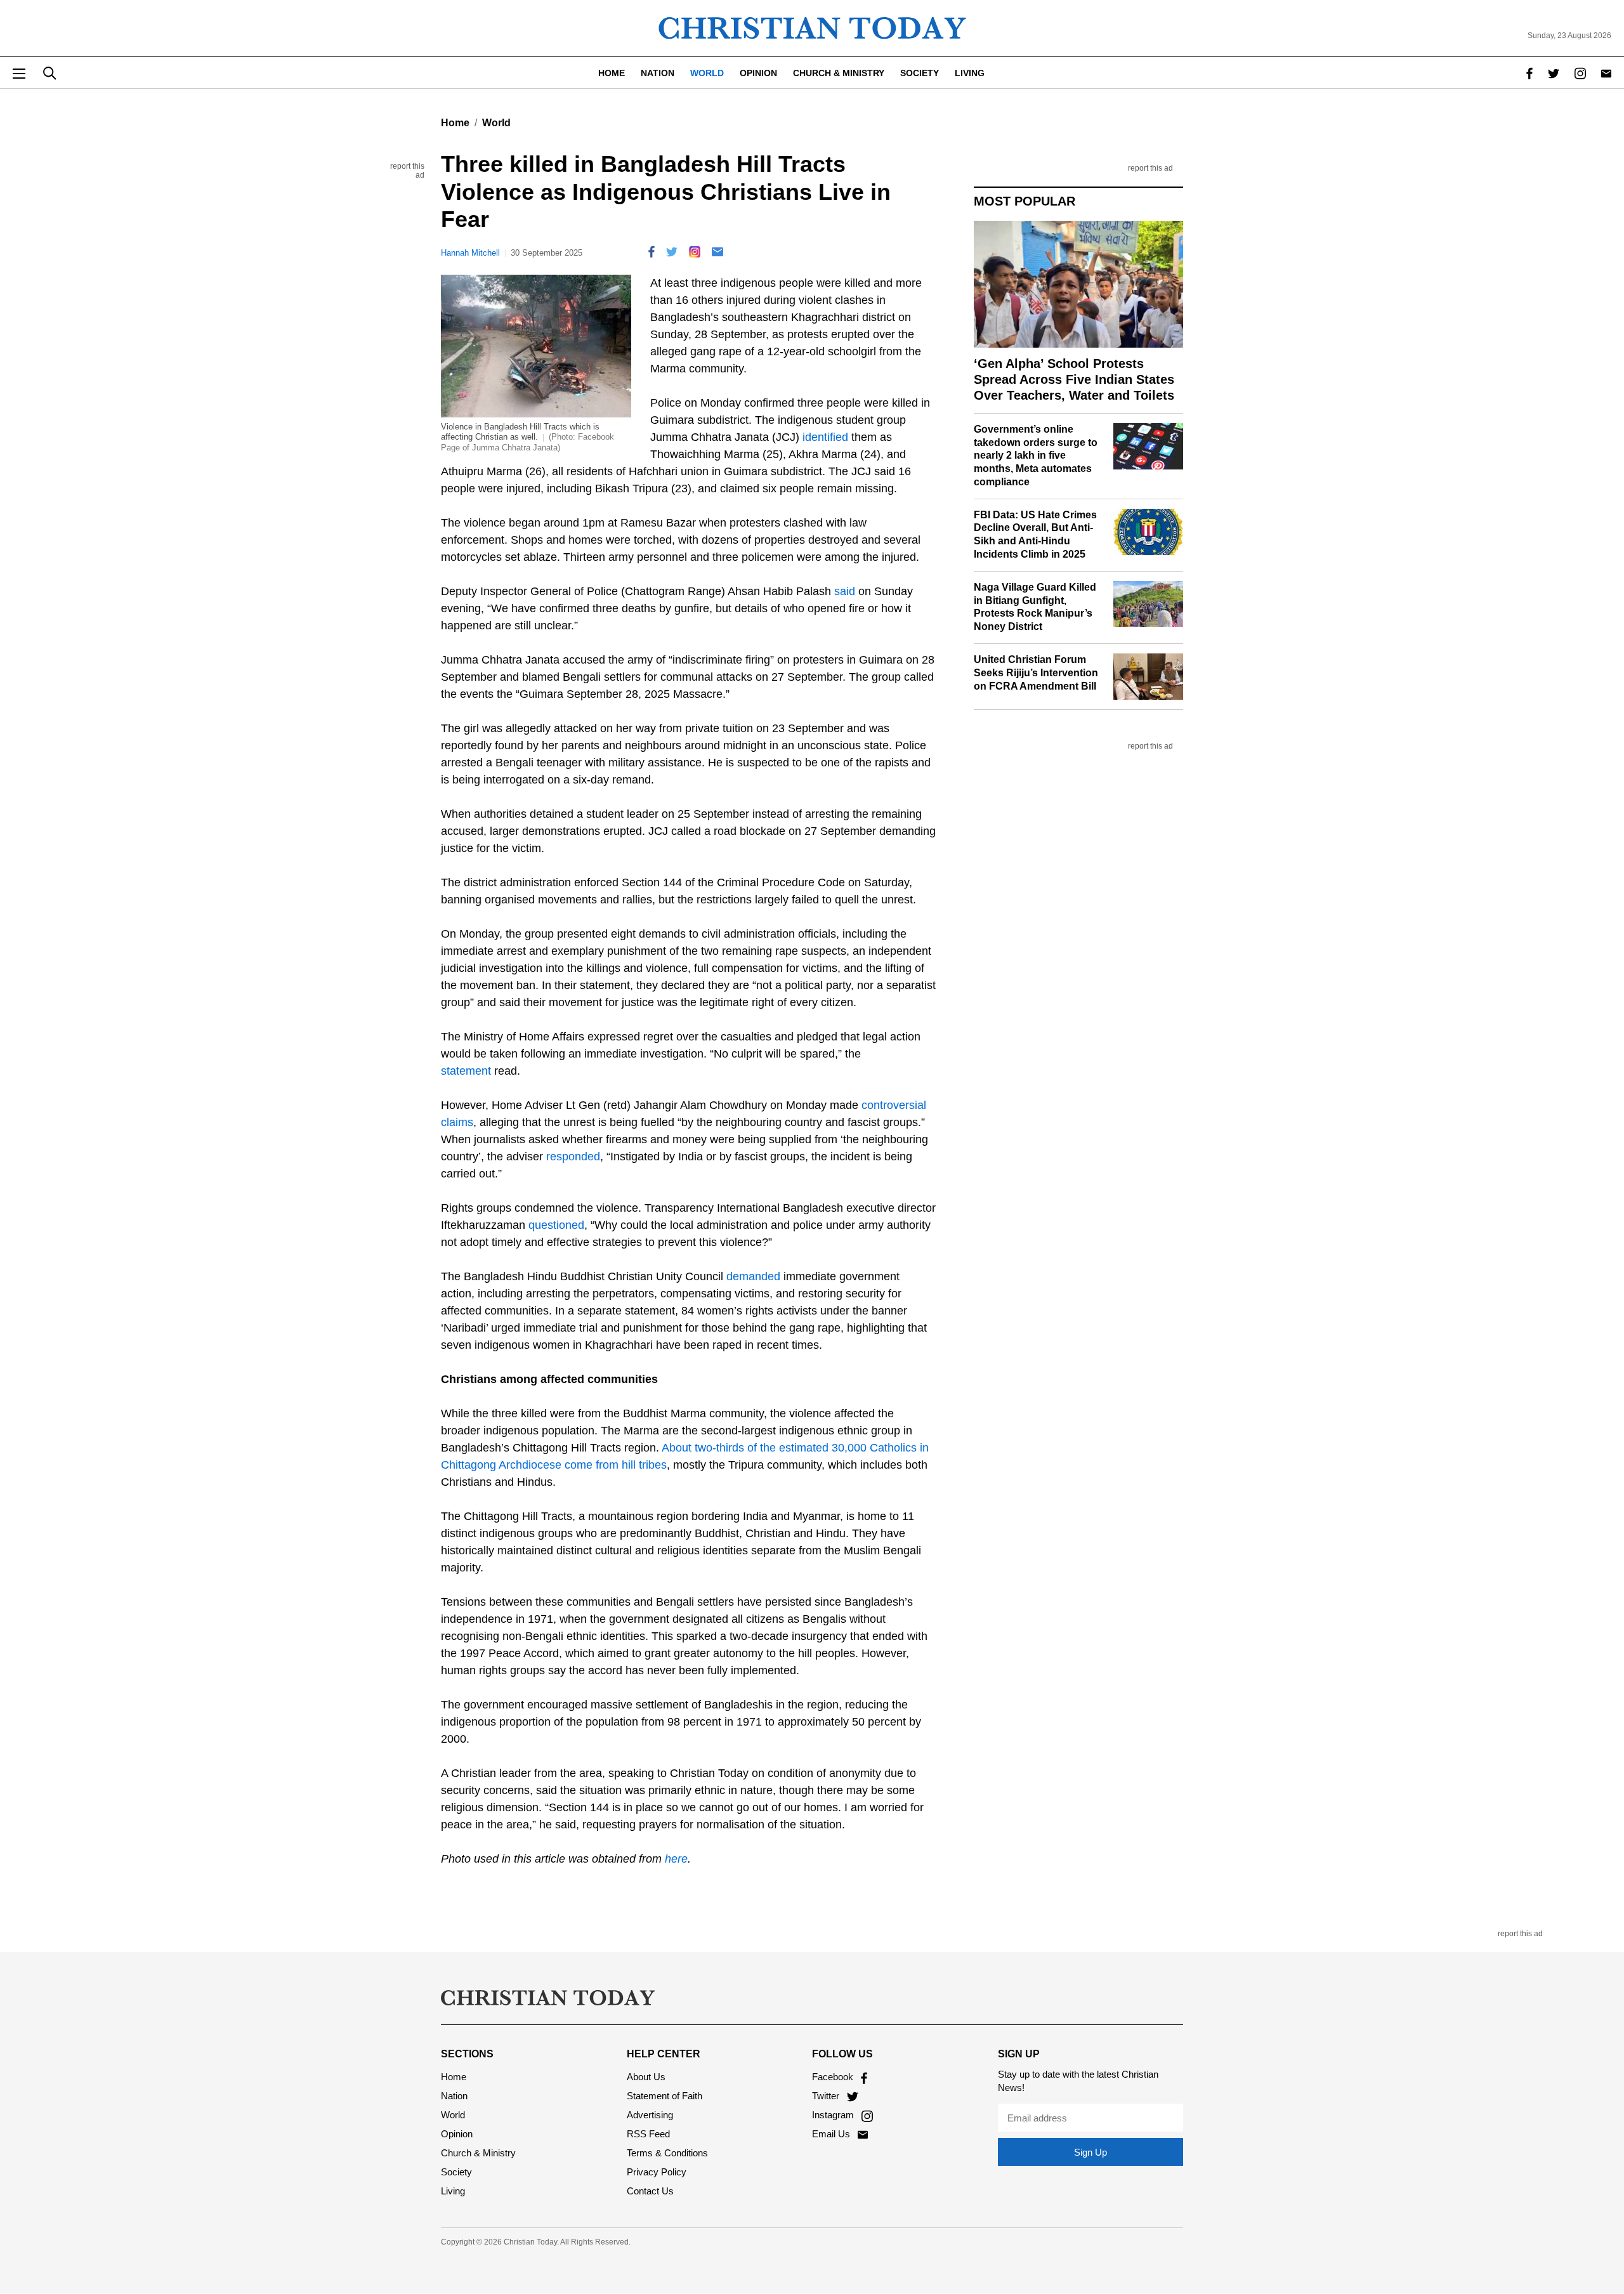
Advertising (650, 2115)
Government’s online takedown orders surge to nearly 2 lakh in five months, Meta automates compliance (1036, 456)
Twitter (827, 2096)
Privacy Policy (657, 2172)
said (845, 591)
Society (920, 73)
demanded (753, 1276)
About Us (646, 2077)
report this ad (396, 169)
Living (970, 73)
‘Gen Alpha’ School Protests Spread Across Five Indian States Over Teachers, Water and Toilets (1074, 379)
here (676, 1859)
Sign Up (1090, 2152)
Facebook (834, 2077)
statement (466, 1071)
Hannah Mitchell (470, 253)
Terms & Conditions (667, 2153)
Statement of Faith (665, 2096)
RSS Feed (648, 2134)
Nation (658, 73)
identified (825, 437)
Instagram (834, 2115)
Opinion (758, 73)
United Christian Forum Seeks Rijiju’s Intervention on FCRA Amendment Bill (1036, 673)
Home (612, 73)
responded (573, 1157)
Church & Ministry (839, 73)
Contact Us (650, 2191)
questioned (556, 1225)
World (707, 73)
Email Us (832, 2134)
